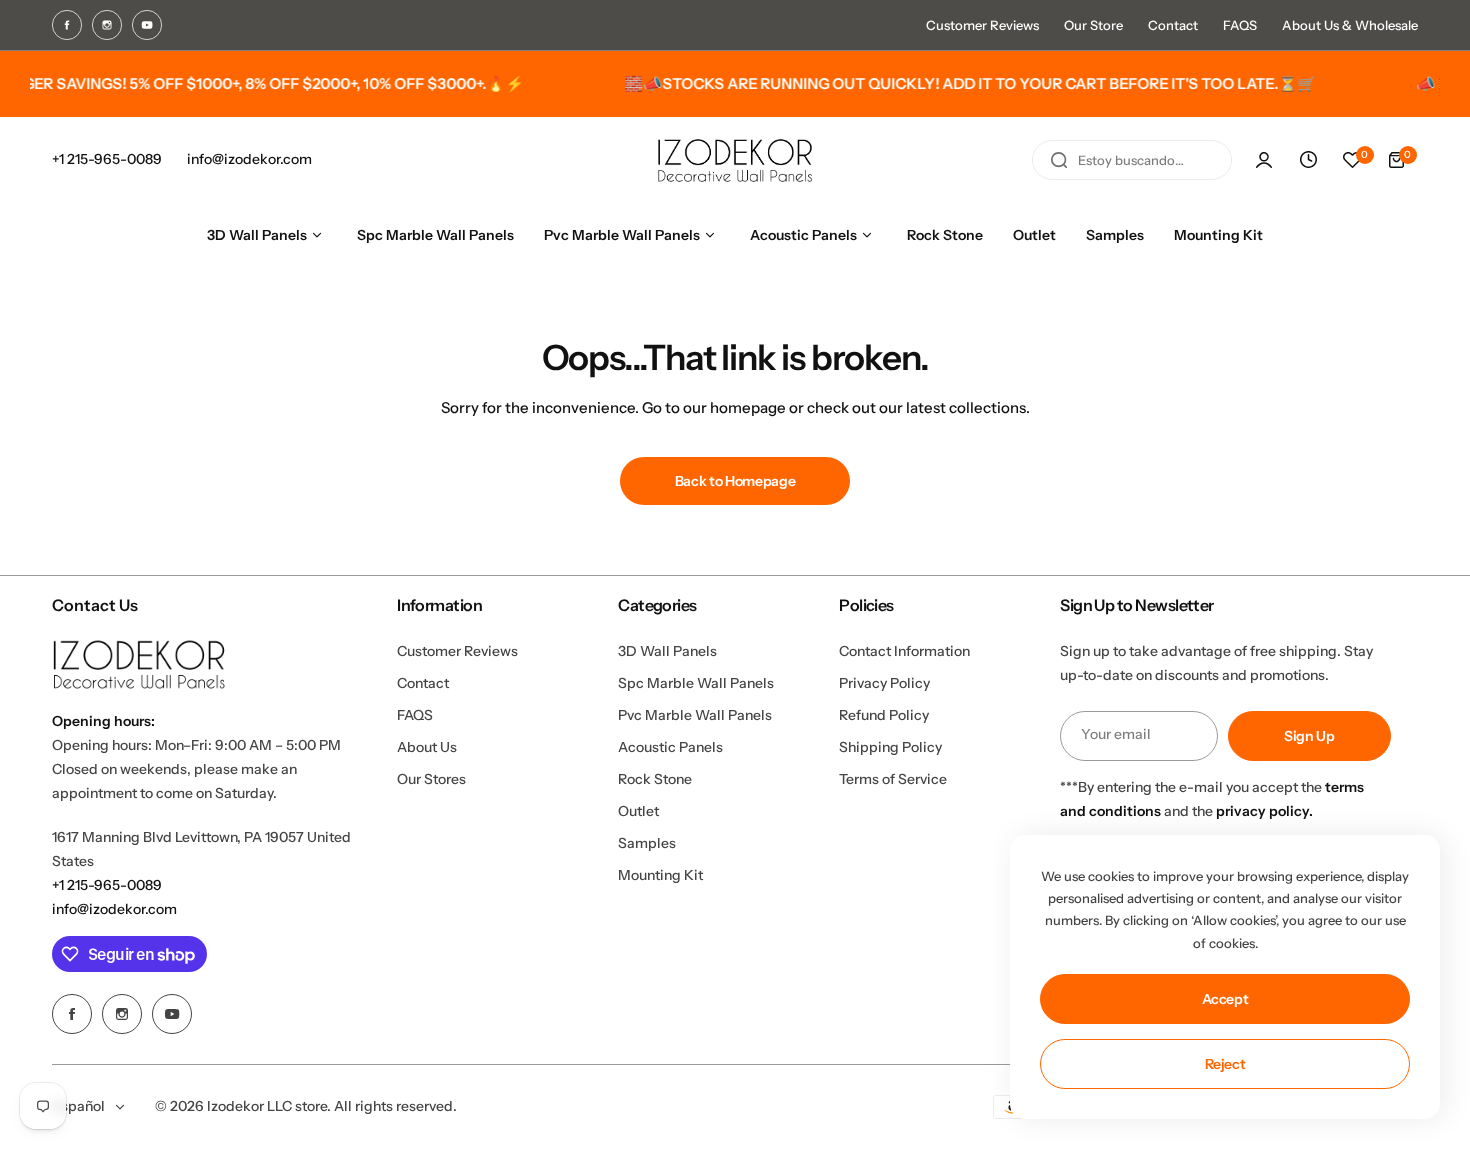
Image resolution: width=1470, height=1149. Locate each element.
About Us (427, 747)
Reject (1225, 1064)
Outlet (638, 811)
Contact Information (904, 651)
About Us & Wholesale (1350, 25)
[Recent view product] (1308, 160)
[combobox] (1132, 160)
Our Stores (431, 779)
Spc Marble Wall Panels (696, 683)
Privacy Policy (884, 683)
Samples (647, 843)
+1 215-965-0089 (107, 885)
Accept (1225, 999)
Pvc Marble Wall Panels (695, 715)
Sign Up (1309, 736)
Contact (1173, 25)
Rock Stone (655, 779)
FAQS (1240, 25)
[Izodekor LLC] (735, 160)
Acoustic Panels (670, 747)
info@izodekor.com (114, 909)
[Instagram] (107, 25)
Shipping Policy (890, 747)
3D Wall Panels (667, 651)
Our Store (1093, 25)
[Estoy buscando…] (1059, 160)
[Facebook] (67, 25)
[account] (1264, 160)
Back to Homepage (735, 481)
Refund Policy (884, 715)
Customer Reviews (982, 25)
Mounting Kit (660, 875)
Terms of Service (893, 779)
